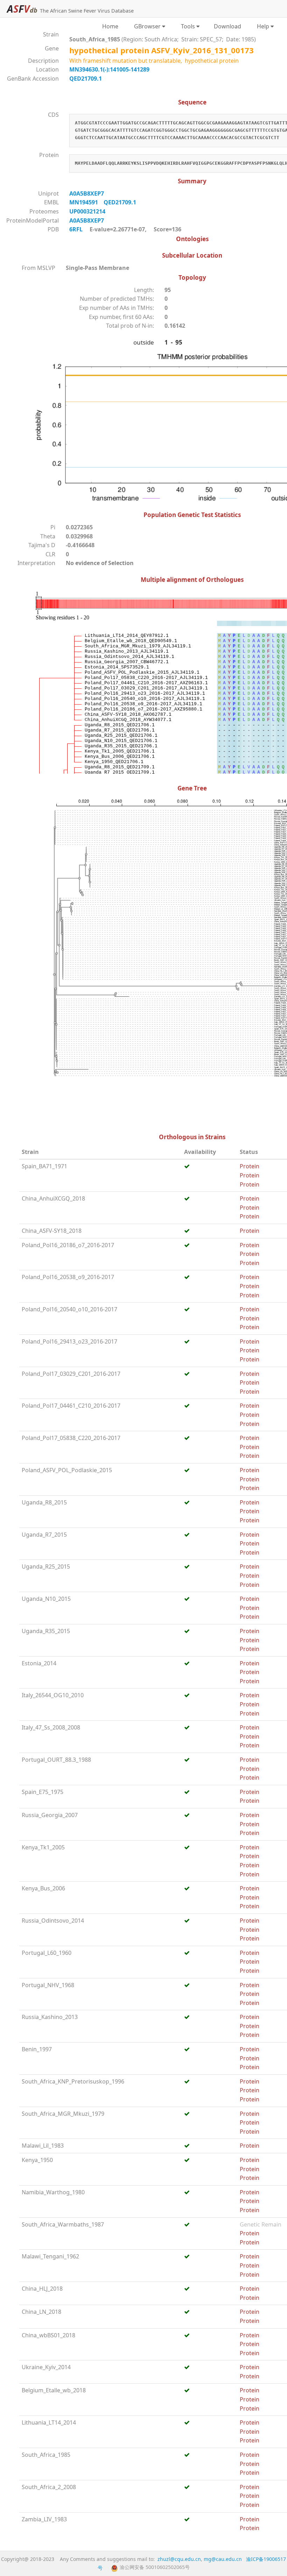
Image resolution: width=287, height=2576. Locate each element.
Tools (187, 26)
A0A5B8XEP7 (88, 193)
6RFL (76, 229)
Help (262, 26)
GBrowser (146, 26)
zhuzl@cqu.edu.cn (179, 2559)
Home (110, 26)
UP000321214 (89, 211)
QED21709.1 (86, 79)
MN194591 (86, 202)
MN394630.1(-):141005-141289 (109, 69)
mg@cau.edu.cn (223, 2559)
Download (227, 26)
